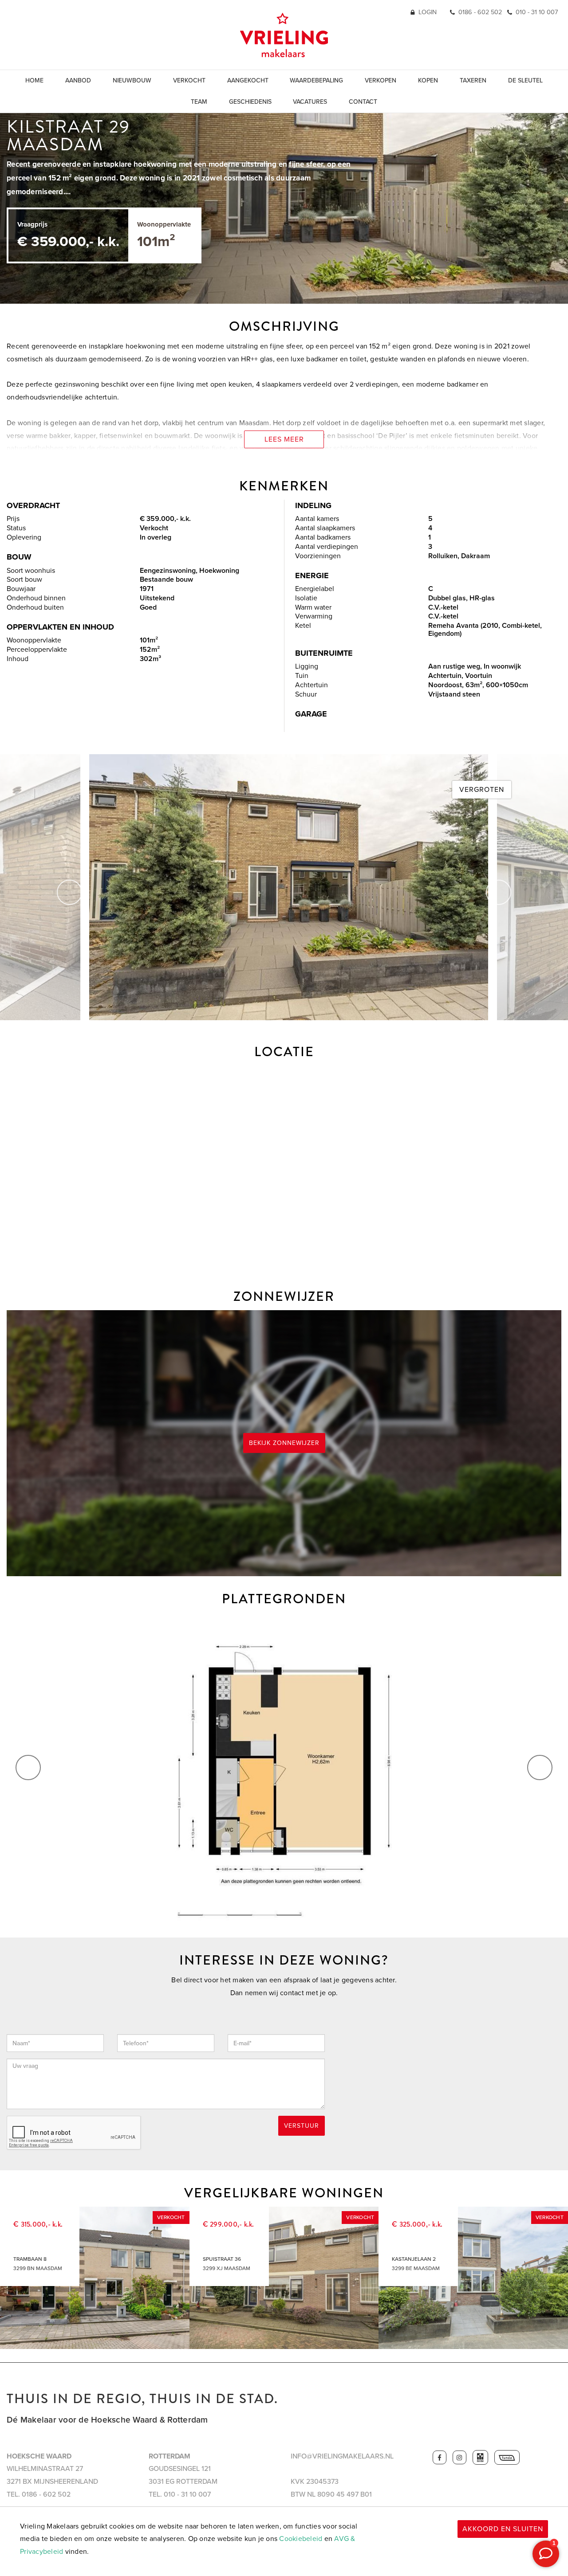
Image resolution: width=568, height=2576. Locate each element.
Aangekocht (248, 80)
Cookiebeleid (301, 2539)
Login (428, 12)
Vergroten (482, 790)
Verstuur (302, 2126)
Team (199, 102)
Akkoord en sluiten (503, 2529)
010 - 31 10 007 (537, 12)
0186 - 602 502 (480, 12)
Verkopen (381, 80)
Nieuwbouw (132, 80)
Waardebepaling (316, 80)
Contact (363, 102)
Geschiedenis (250, 102)
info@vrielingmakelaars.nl (342, 2456)
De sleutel (525, 80)
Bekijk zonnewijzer (284, 1443)
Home (34, 80)
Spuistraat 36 (222, 2259)
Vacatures (310, 102)
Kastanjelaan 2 (414, 2259)
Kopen (428, 80)
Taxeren (473, 80)
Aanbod (78, 80)
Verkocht (189, 80)
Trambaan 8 (30, 2259)
